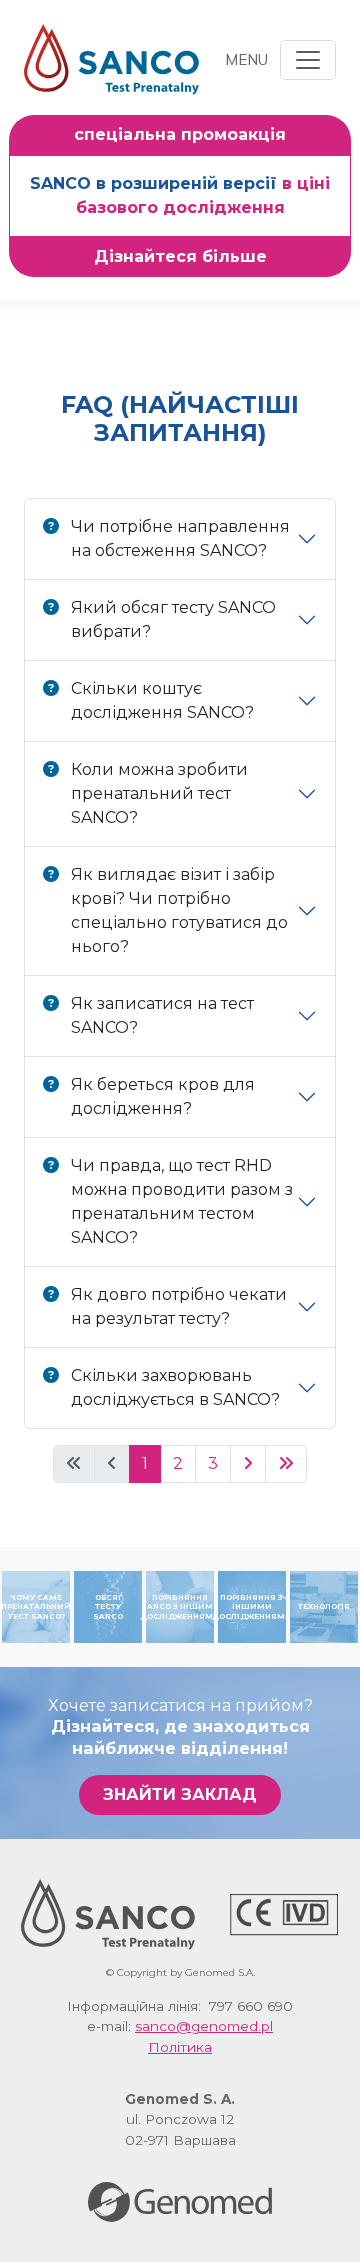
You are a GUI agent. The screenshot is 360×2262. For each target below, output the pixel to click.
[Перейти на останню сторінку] (286, 1464)
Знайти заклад (180, 1794)
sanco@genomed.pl (204, 2026)
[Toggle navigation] (308, 60)
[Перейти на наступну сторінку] (248, 1464)
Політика (180, 2047)
